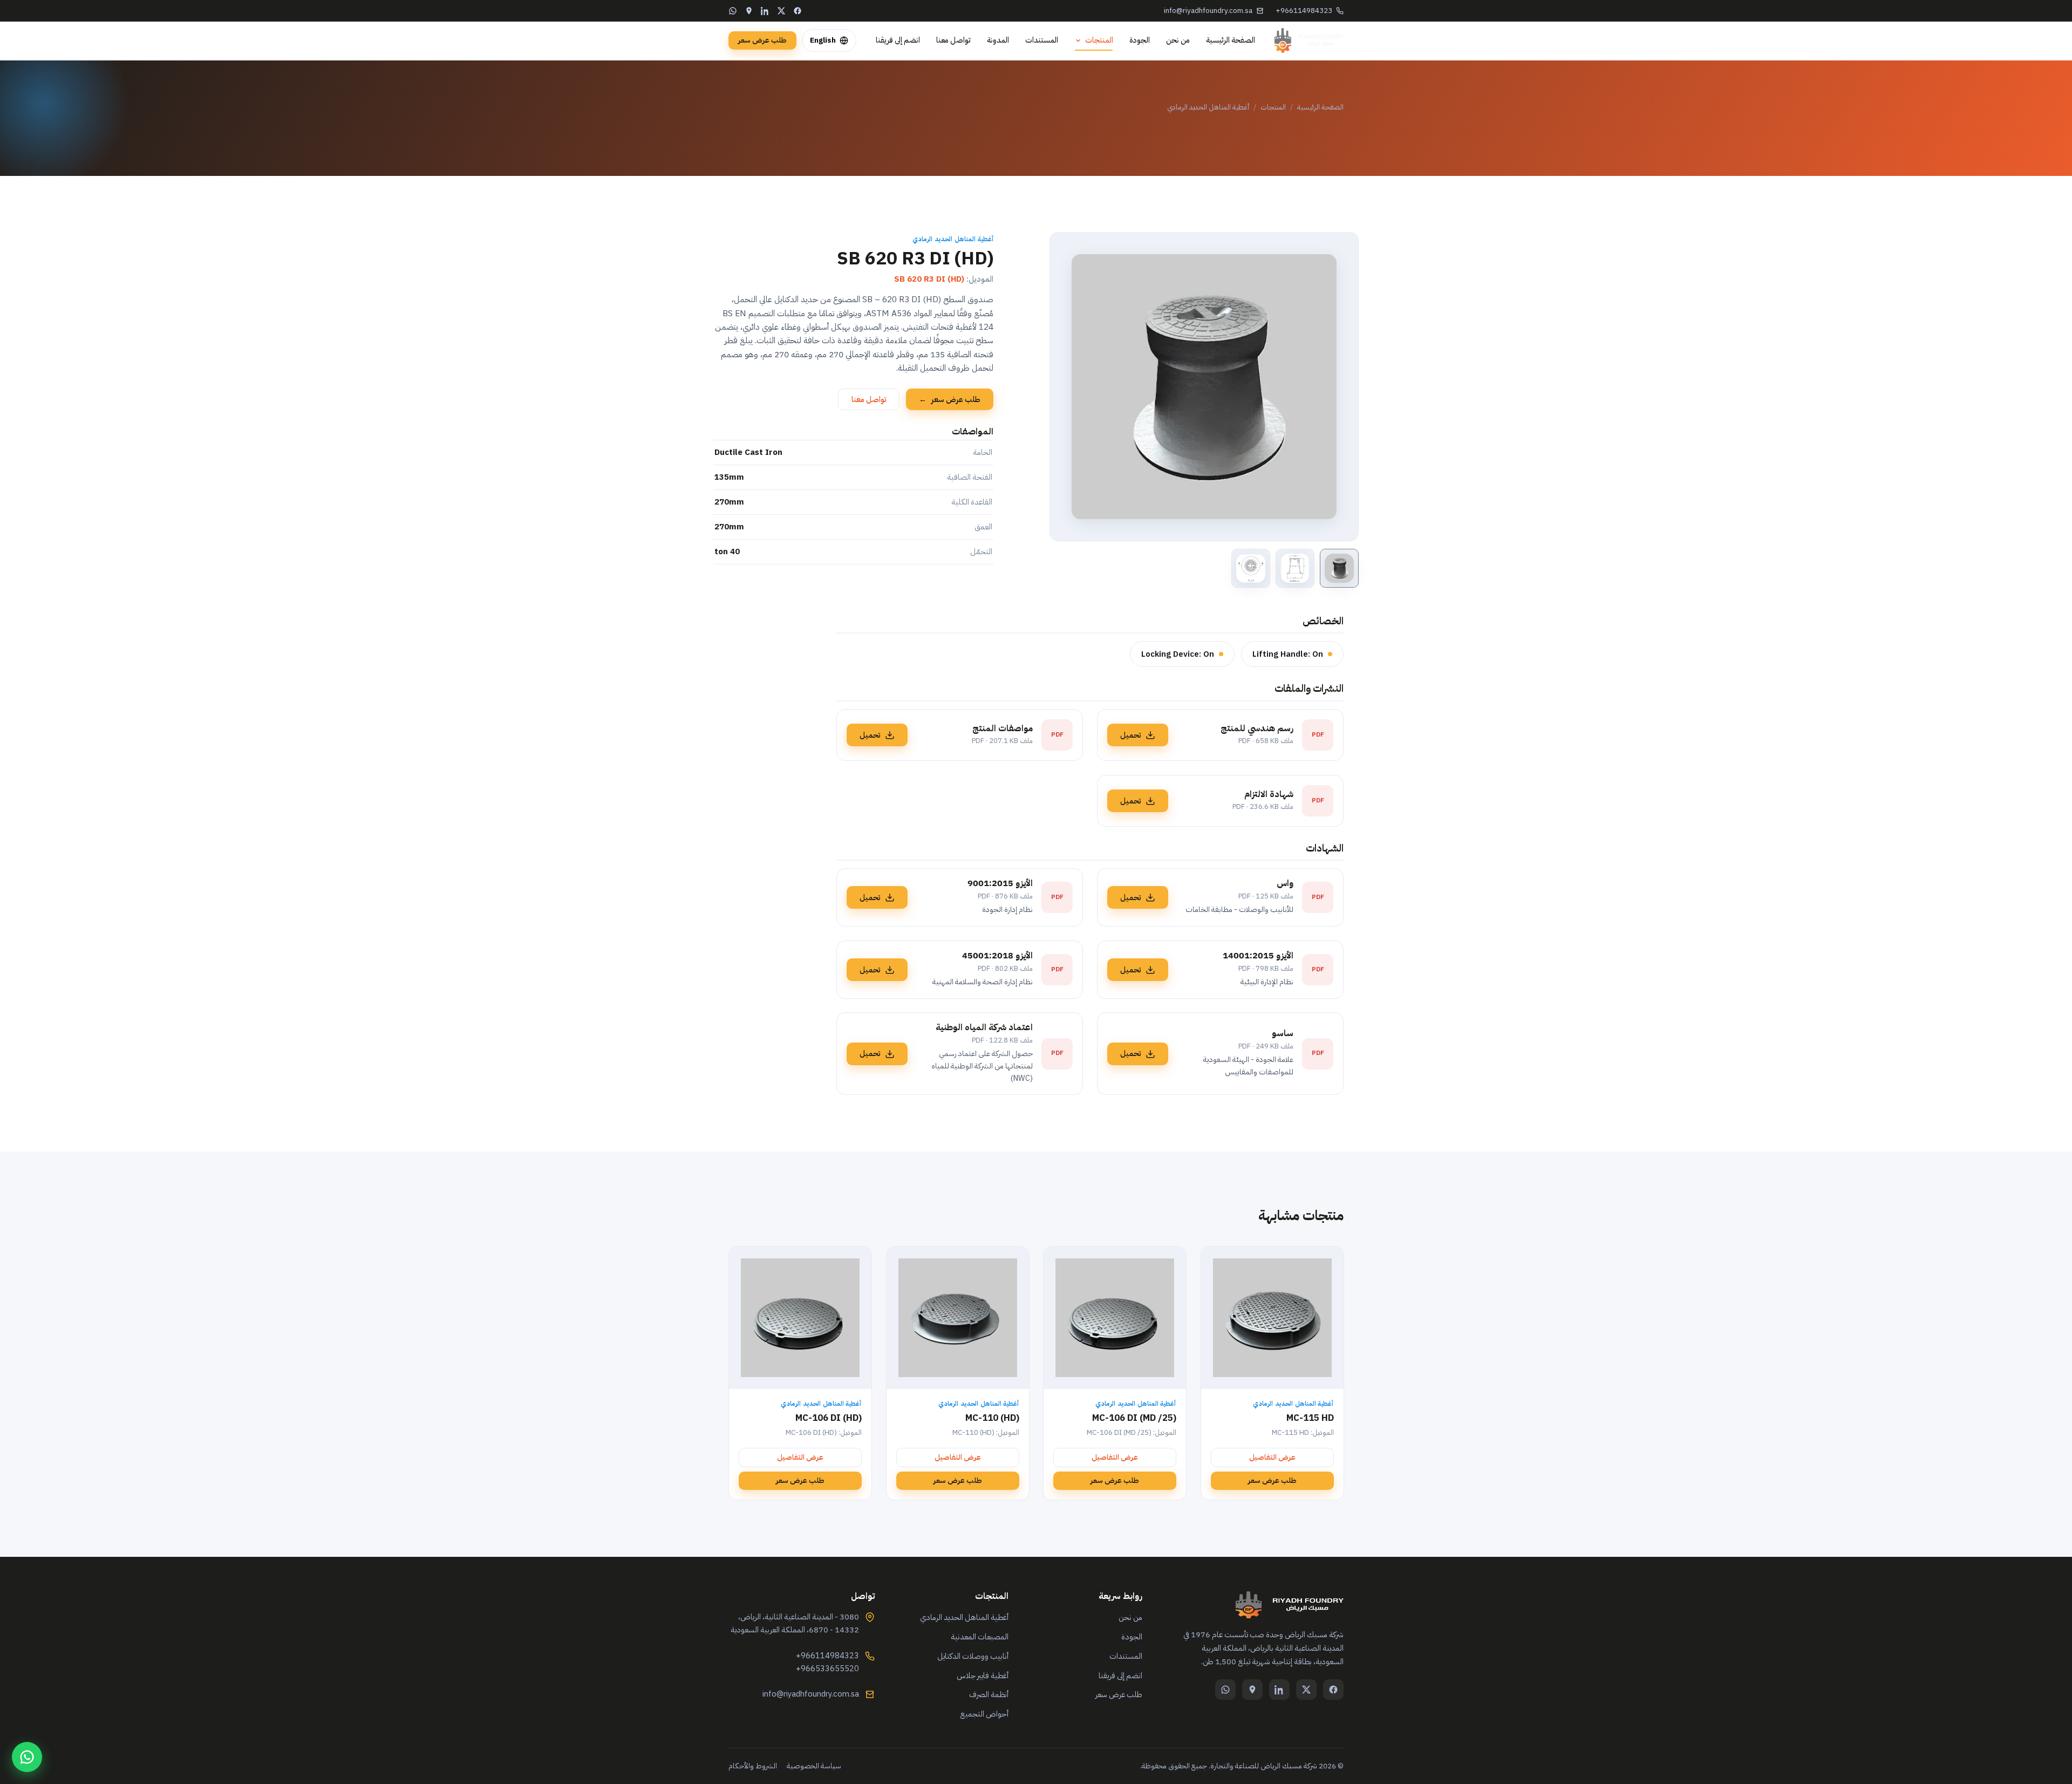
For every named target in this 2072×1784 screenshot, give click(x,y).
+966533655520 (827, 1669)
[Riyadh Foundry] (1309, 40)
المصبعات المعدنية (980, 1637)
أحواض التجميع (984, 1714)
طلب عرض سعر (762, 40)
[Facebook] (798, 11)
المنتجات (1099, 40)
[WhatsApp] (733, 11)
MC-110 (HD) (992, 1418)
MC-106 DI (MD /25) (1134, 1418)
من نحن (1178, 40)
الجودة (1140, 40)
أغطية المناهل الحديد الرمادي (1208, 107)
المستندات (1042, 40)
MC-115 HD (1310, 1418)
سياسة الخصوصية (814, 1766)
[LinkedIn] (765, 11)
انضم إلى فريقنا (898, 40)
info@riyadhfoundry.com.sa (1208, 11)
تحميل (1130, 735)
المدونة (998, 40)
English (823, 40)
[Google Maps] (749, 11)
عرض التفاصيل (1272, 1457)
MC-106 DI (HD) (829, 1418)
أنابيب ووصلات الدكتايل (973, 1656)
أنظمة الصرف (989, 1694)
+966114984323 (1304, 11)
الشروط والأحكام (753, 1766)
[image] (1339, 568)
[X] (781, 11)
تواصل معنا (953, 40)
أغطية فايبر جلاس (983, 1676)
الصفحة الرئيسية (1231, 40)
